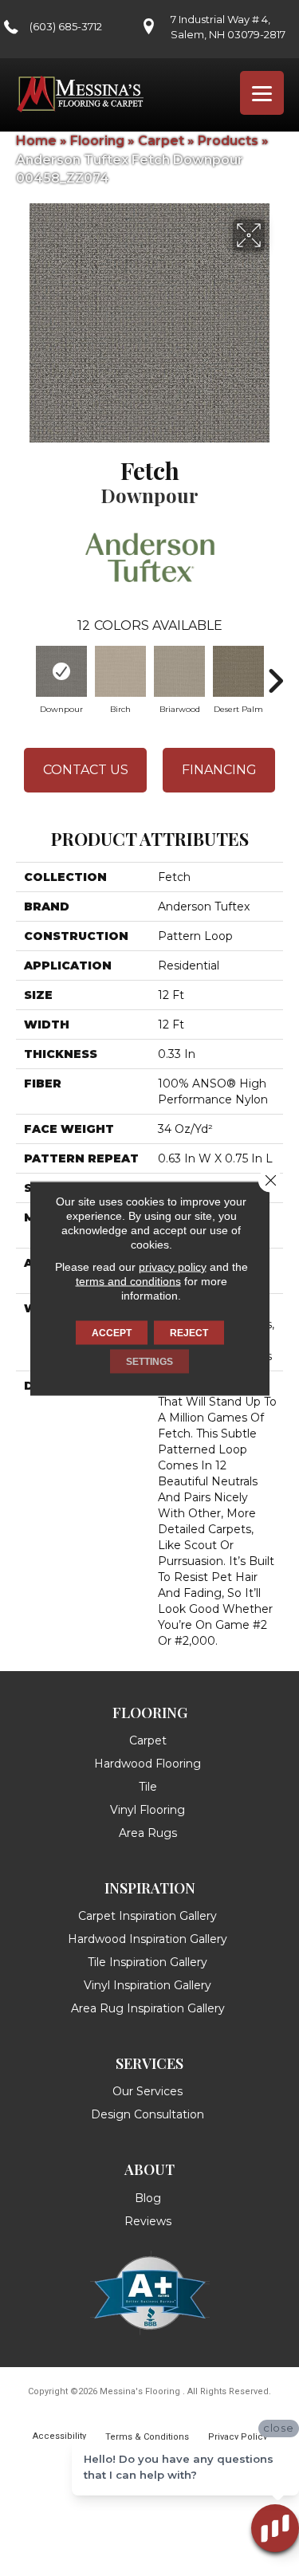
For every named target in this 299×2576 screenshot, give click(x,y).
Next (275, 673)
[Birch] (120, 671)
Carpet (161, 141)
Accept (112, 1332)
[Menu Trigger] (262, 93)
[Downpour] (61, 671)
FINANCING (219, 770)
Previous (24, 673)
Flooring (97, 141)
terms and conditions (128, 1280)
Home (36, 141)
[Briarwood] (179, 671)
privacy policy (173, 1266)
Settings (149, 1361)
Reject (189, 1332)
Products (228, 141)
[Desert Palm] (238, 671)
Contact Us (86, 770)
